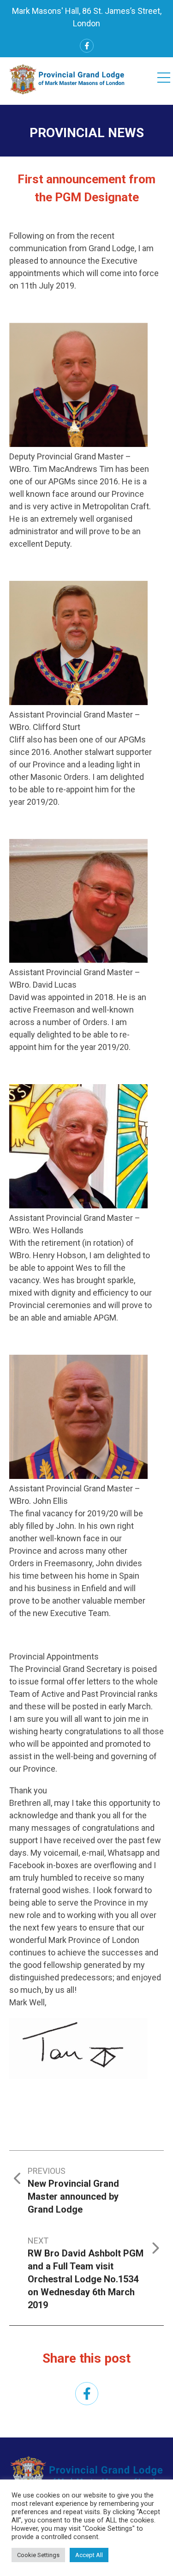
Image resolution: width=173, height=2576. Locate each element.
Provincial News (87, 133)
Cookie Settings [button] (38, 2555)
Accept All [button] (89, 2555)
